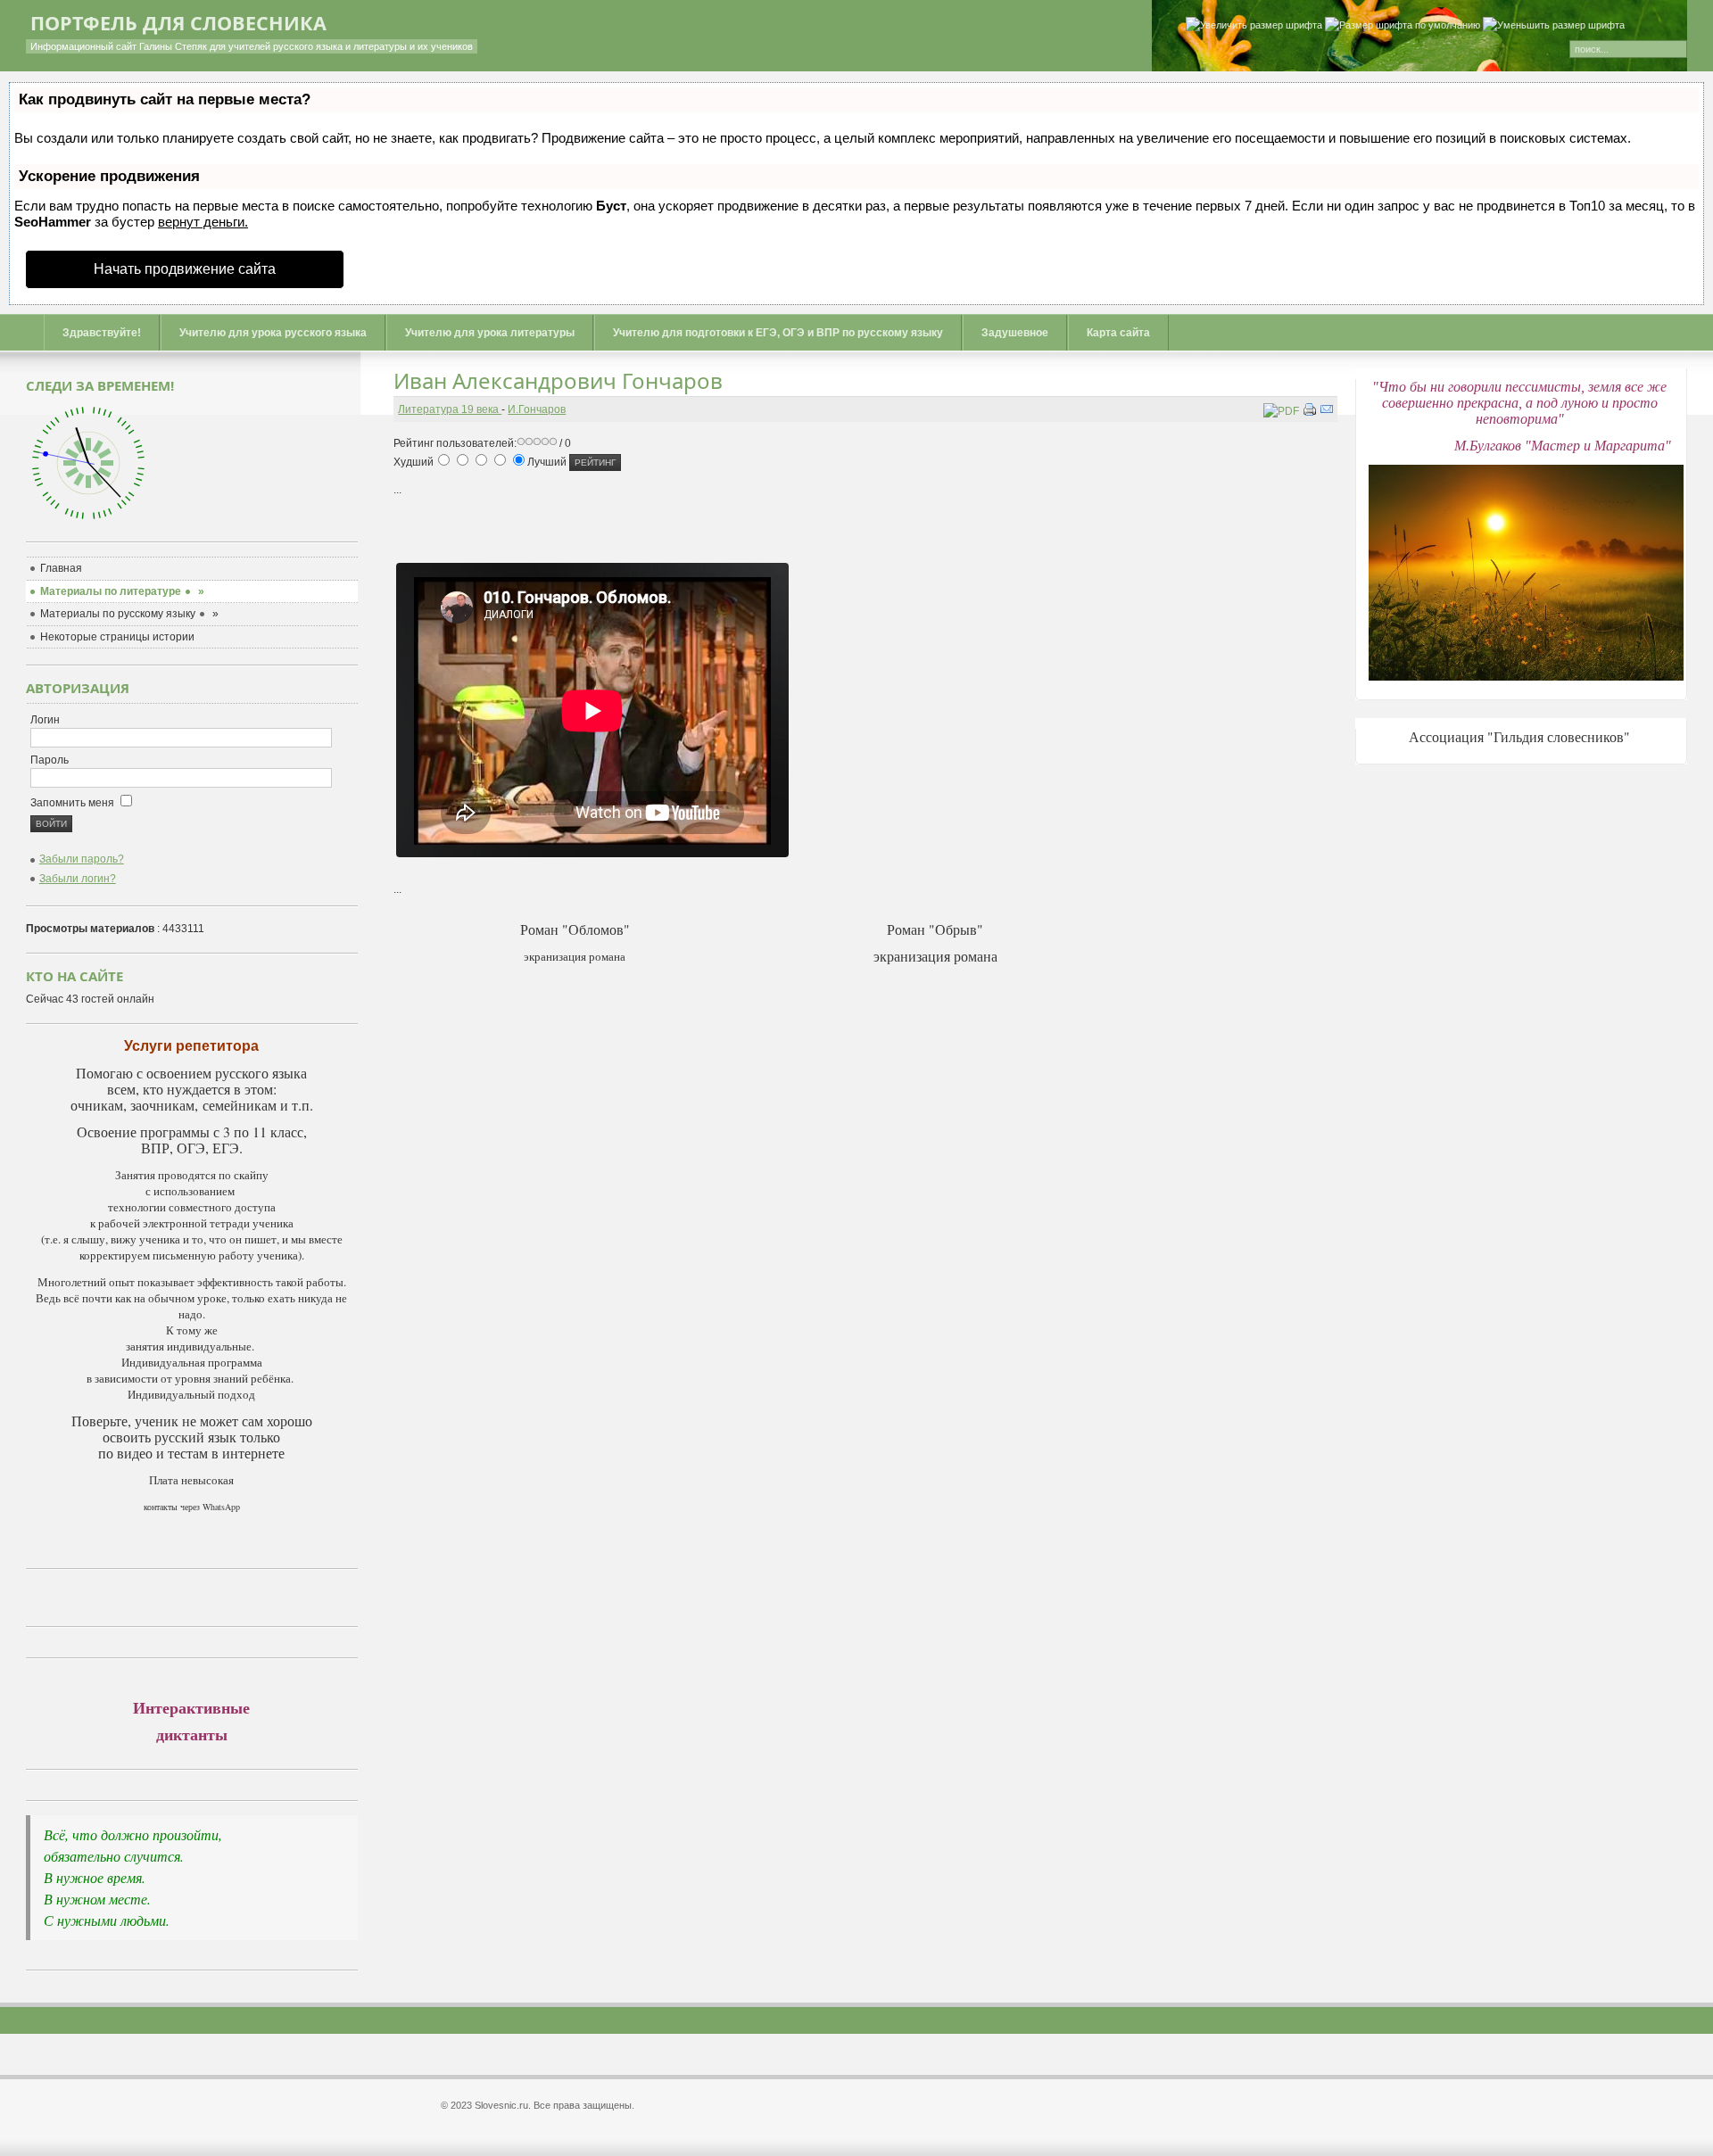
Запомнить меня (74, 803)
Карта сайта (1118, 333)
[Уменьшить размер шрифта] (1554, 26)
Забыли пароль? (82, 859)
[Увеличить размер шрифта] (1254, 26)
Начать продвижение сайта (185, 269)
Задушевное (1015, 333)
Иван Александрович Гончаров (558, 380)
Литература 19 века (450, 409)
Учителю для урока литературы (490, 333)
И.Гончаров (537, 409)
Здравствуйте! (102, 333)
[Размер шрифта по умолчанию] (1403, 26)
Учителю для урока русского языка (273, 333)
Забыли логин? (78, 879)
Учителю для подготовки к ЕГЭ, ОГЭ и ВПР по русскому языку (778, 333)
